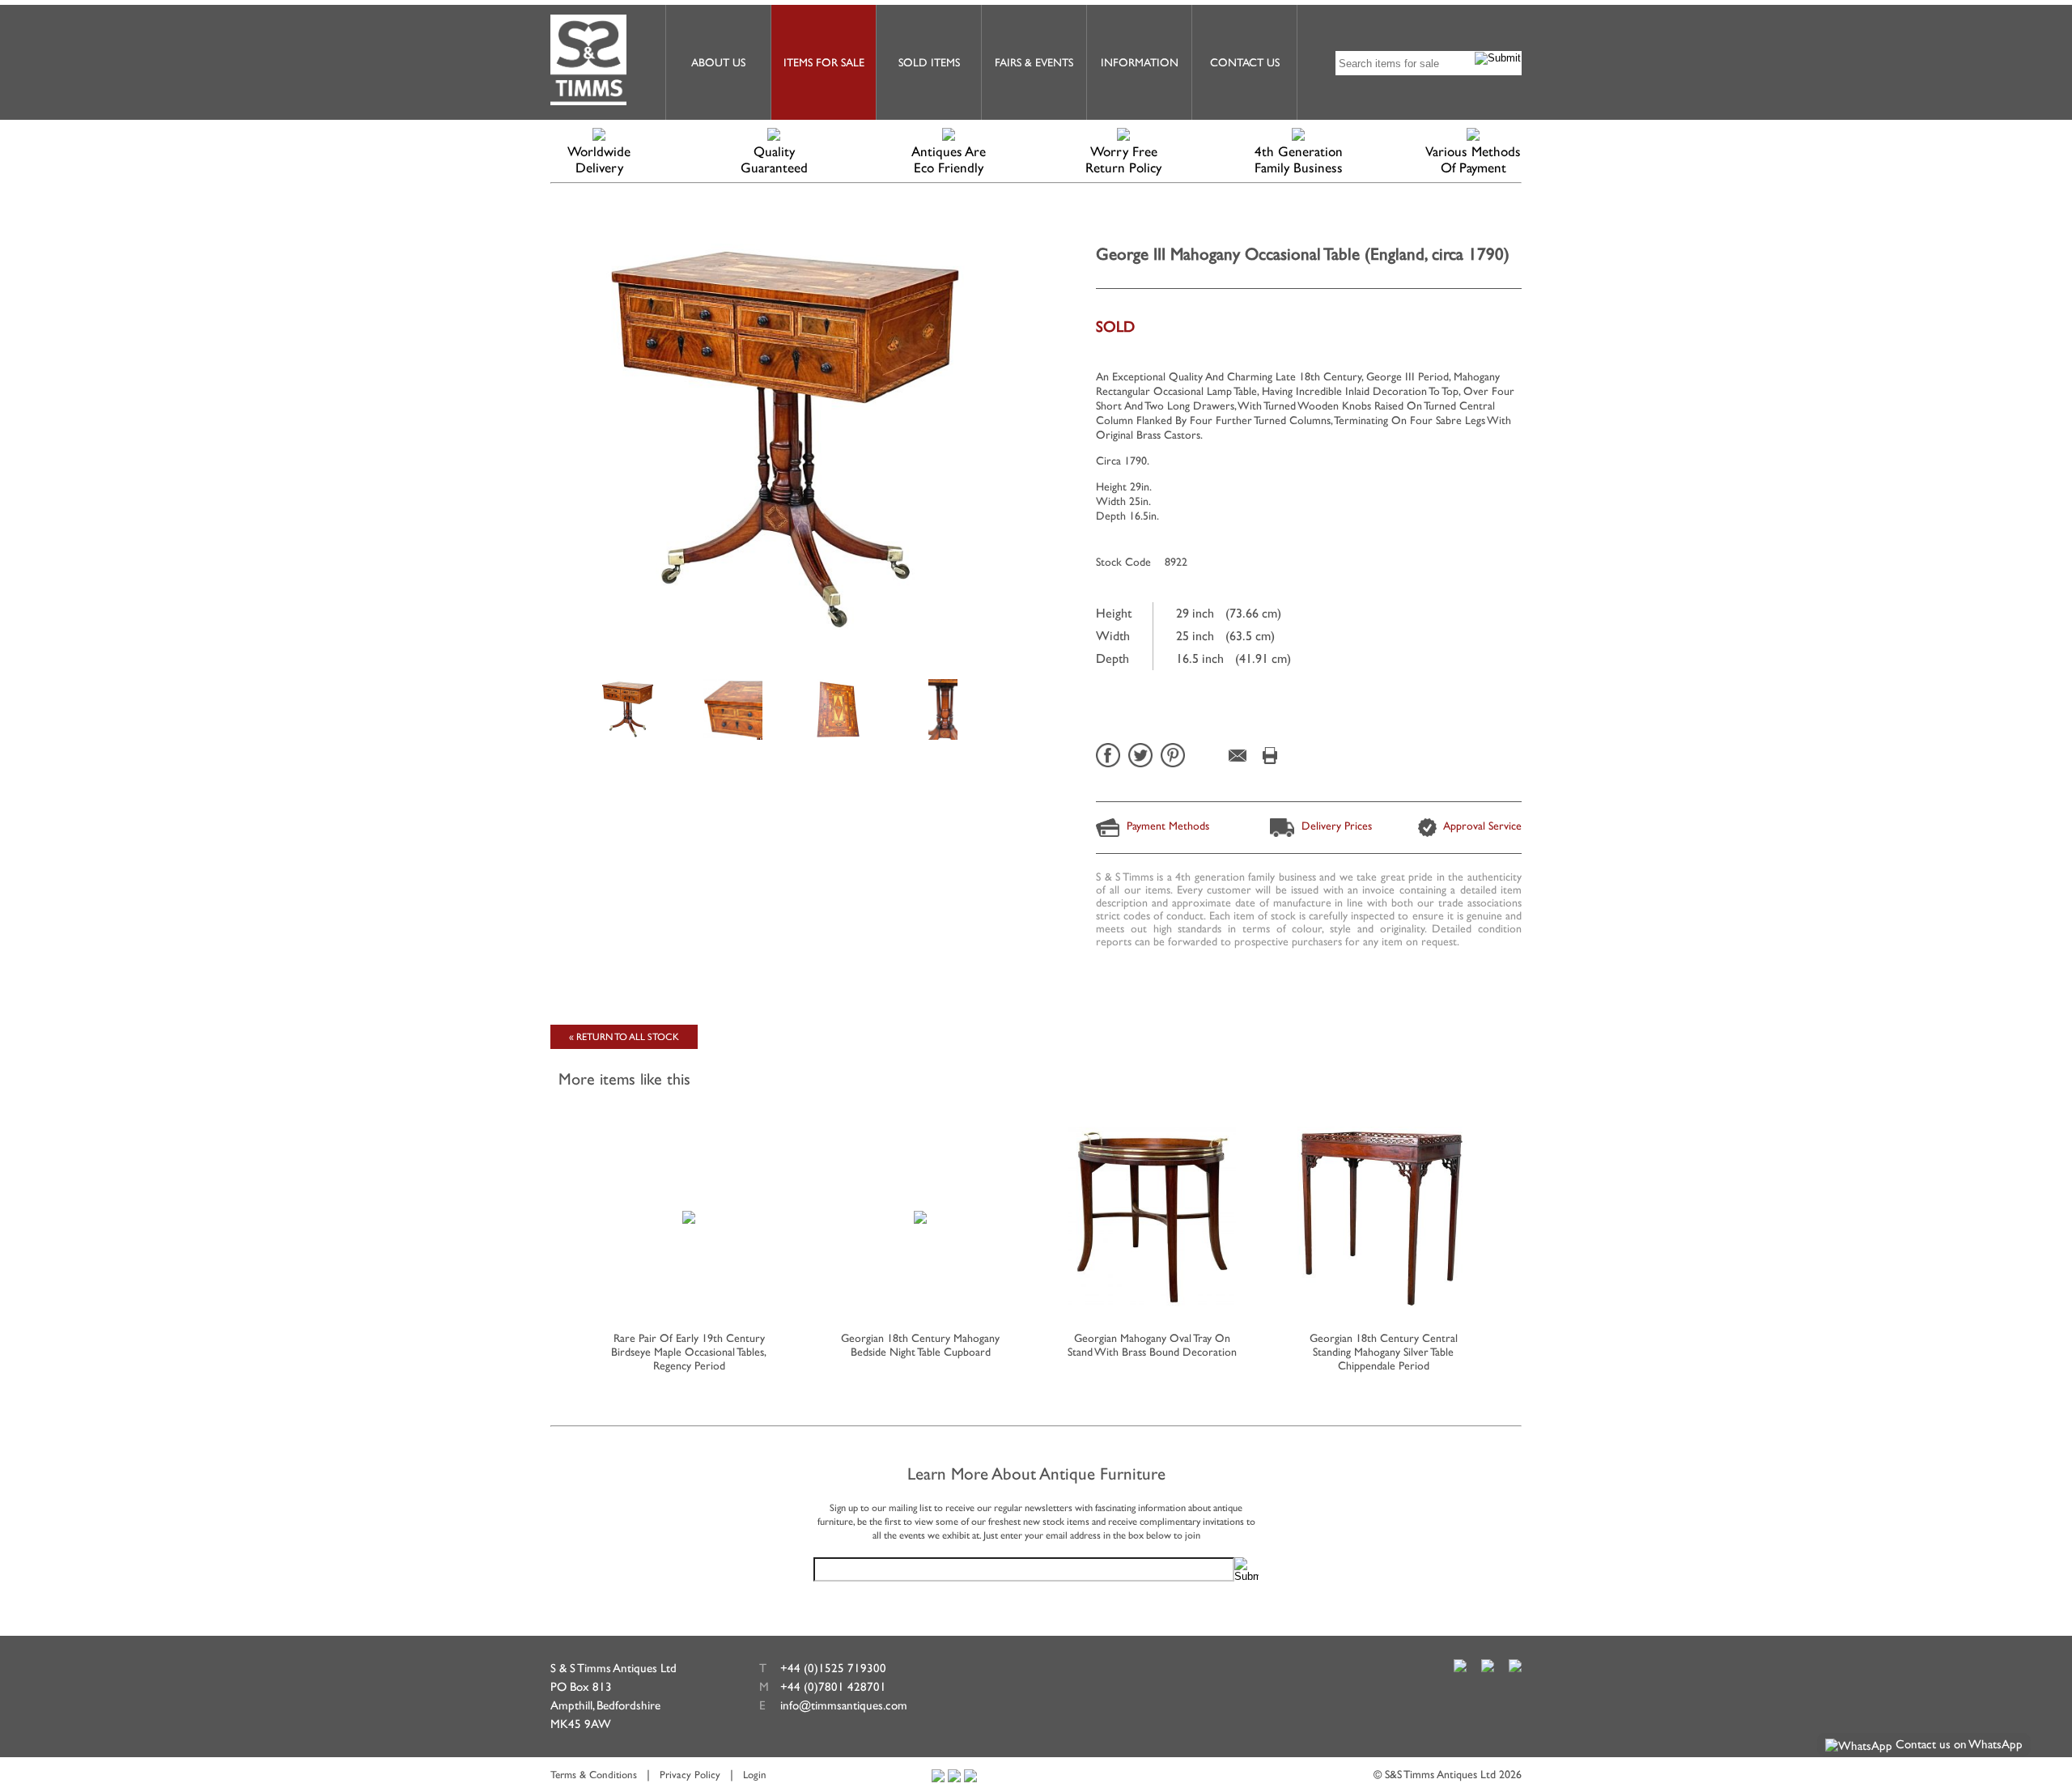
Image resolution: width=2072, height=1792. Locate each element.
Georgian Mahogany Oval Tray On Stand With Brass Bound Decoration (1152, 1345)
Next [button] (1517, 1224)
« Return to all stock (624, 1037)
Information (1140, 62)
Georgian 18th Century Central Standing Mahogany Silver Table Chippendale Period (1384, 1352)
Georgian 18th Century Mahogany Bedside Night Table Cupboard (920, 1345)
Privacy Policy (690, 1775)
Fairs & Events (1034, 62)
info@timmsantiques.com (844, 1705)
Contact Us (1245, 62)
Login (755, 1775)
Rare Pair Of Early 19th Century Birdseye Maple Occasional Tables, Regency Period (689, 1352)
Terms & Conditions (594, 1775)
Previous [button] (555, 1224)
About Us (718, 62)
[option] (627, 708)
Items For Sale (824, 62)
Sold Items (929, 62)
